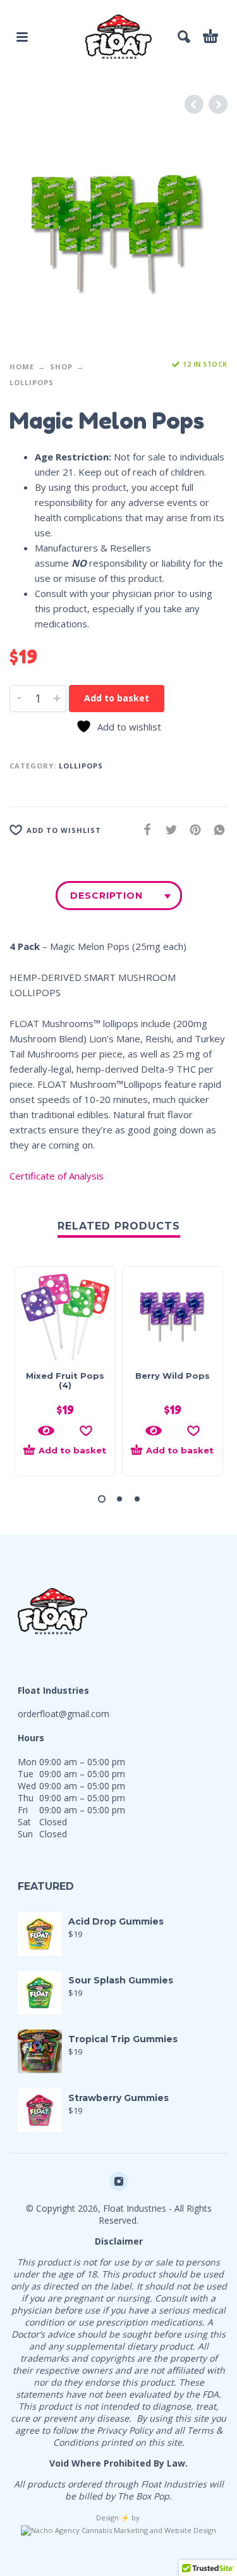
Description (106, 896)
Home (22, 367)
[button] (65, 1456)
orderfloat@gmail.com (64, 1714)
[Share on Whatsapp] (216, 829)
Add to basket (117, 698)
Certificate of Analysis (57, 1176)
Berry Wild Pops (173, 1376)
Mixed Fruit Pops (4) (65, 1380)
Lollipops (32, 382)
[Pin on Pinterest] (191, 829)
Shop (61, 367)
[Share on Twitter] (167, 829)
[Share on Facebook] (143, 829)
